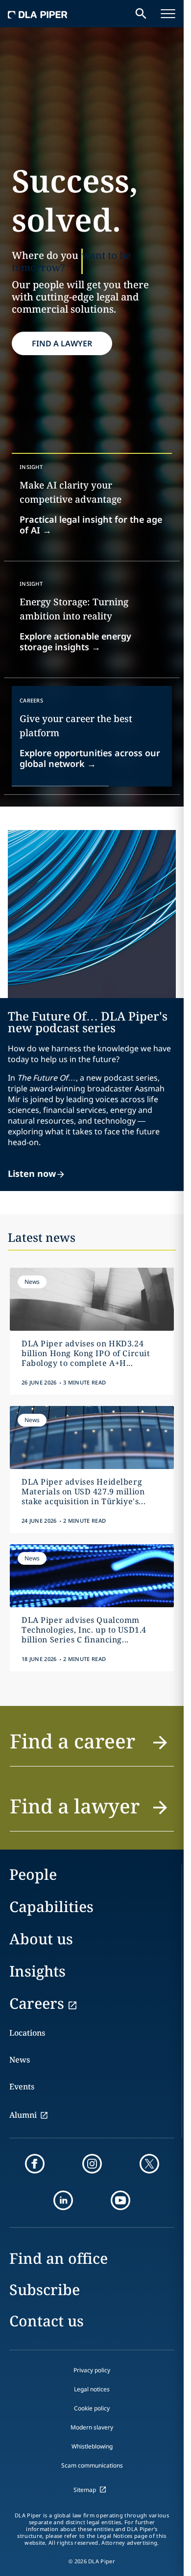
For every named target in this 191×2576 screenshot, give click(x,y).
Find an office (59, 2258)
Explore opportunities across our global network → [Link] (90, 758)
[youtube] (120, 2200)
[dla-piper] (38, 14)
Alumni (23, 2115)
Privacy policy (92, 2370)
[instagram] (92, 2164)
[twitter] (149, 2164)
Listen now (32, 1173)
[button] (92, 1747)
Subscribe (45, 2289)
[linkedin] (63, 2200)
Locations (27, 2033)
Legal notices (92, 2389)
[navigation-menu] (168, 14)
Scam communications (92, 2465)
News (20, 2060)
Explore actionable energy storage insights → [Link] (75, 641)
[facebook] (35, 2164)
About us (41, 1939)
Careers (37, 2003)
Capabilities (51, 1906)
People (33, 1874)
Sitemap (85, 2490)
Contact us (47, 2321)
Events (22, 2086)
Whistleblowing (92, 2446)
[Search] (141, 14)
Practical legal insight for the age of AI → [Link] (91, 525)
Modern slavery (92, 2427)
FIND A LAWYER (62, 343)
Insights (37, 1971)
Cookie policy (92, 2408)
